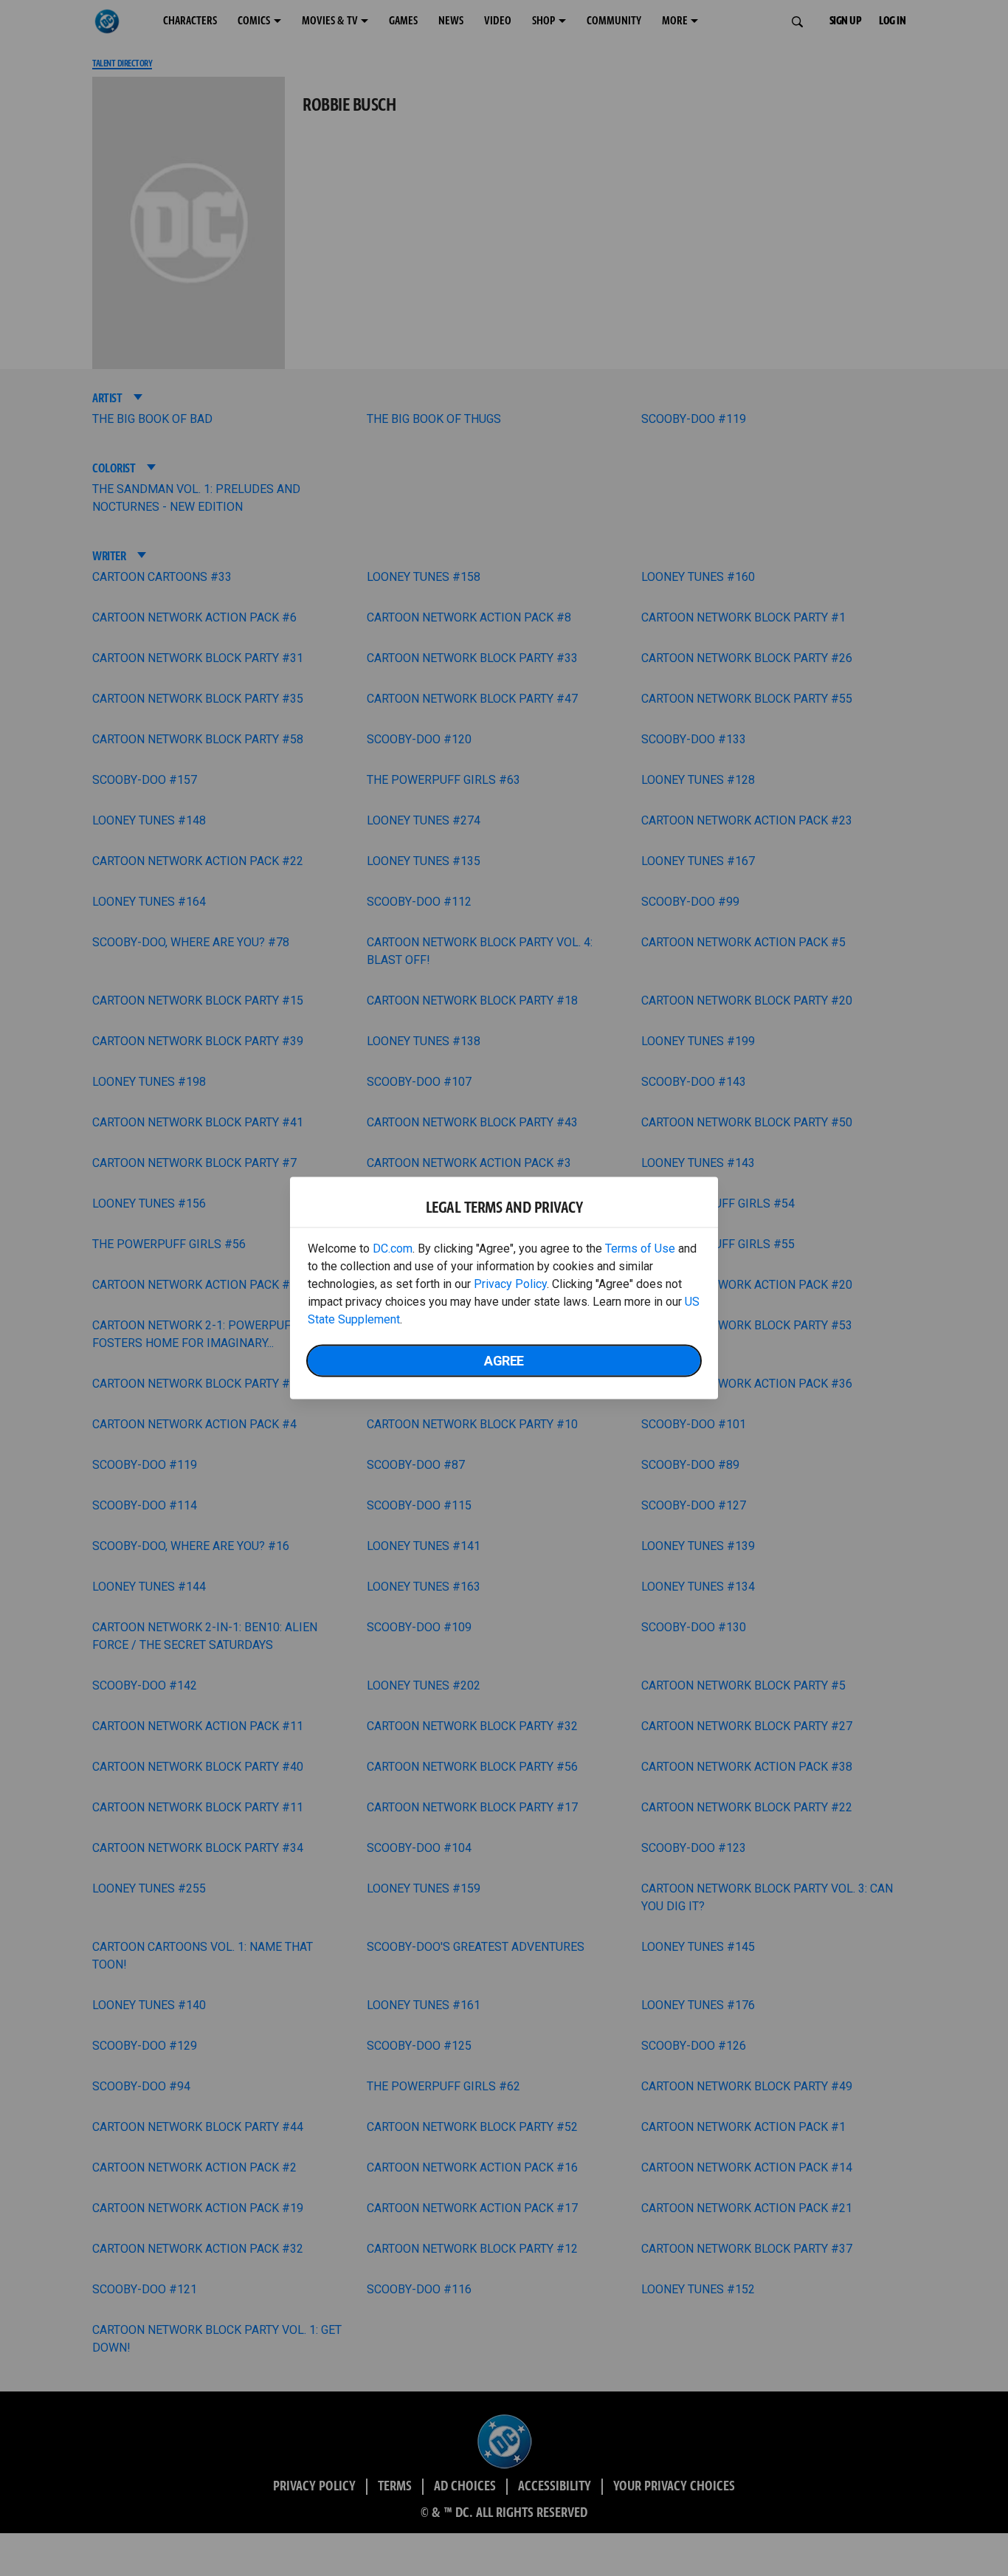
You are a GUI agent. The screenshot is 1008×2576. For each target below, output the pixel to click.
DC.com (393, 1249)
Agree (504, 1361)
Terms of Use (640, 1249)
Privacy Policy (510, 1284)
